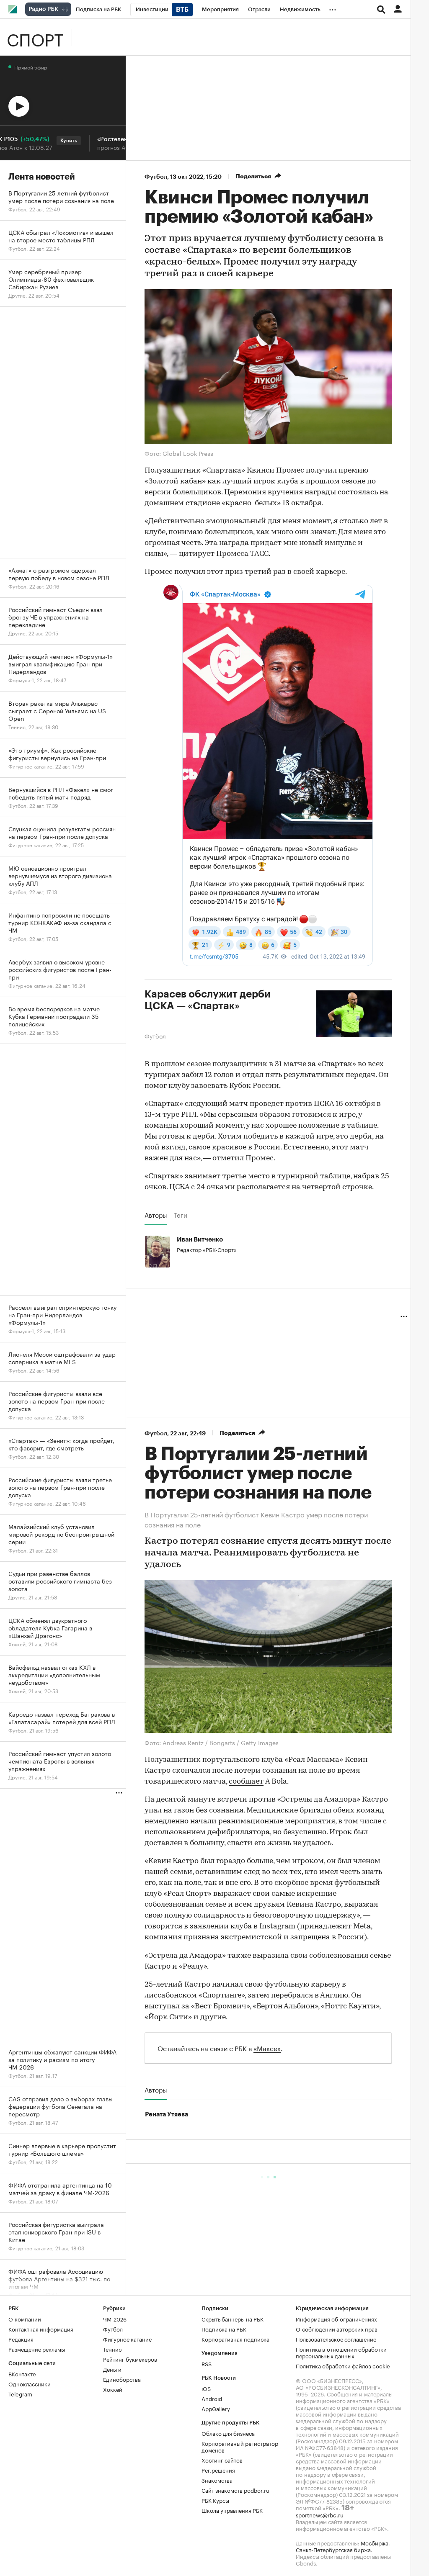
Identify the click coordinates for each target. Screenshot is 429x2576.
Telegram (20, 2393)
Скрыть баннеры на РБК (233, 2318)
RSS (207, 2363)
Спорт (35, 37)
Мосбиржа (375, 2542)
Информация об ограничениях (336, 2318)
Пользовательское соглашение (336, 2338)
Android (212, 2397)
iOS (206, 2387)
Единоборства (122, 2378)
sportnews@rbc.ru (320, 2514)
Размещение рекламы (37, 2348)
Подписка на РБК (224, 2328)
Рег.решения (218, 2469)
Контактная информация (41, 2328)
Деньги (112, 2368)
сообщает (246, 1781)
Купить (44, 141)
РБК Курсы (215, 2499)
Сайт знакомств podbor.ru (235, 2489)
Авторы (156, 1215)
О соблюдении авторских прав (337, 2328)
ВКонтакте (22, 2373)
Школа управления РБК (232, 2509)
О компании (25, 2318)
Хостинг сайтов (222, 2459)
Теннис (112, 2348)
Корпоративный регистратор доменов (240, 2445)
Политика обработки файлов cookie (343, 2365)
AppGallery (216, 2407)
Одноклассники (30, 2383)
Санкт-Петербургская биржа (333, 2548)
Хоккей (113, 2388)
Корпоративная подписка (235, 2338)
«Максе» (267, 2047)
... (333, 8)
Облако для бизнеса (228, 2432)
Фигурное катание (127, 2338)
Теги (181, 1215)
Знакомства (217, 2479)
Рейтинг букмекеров (130, 2358)
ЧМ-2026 (115, 2318)
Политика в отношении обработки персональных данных (341, 2351)
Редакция (21, 2338)
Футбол (156, 177)
